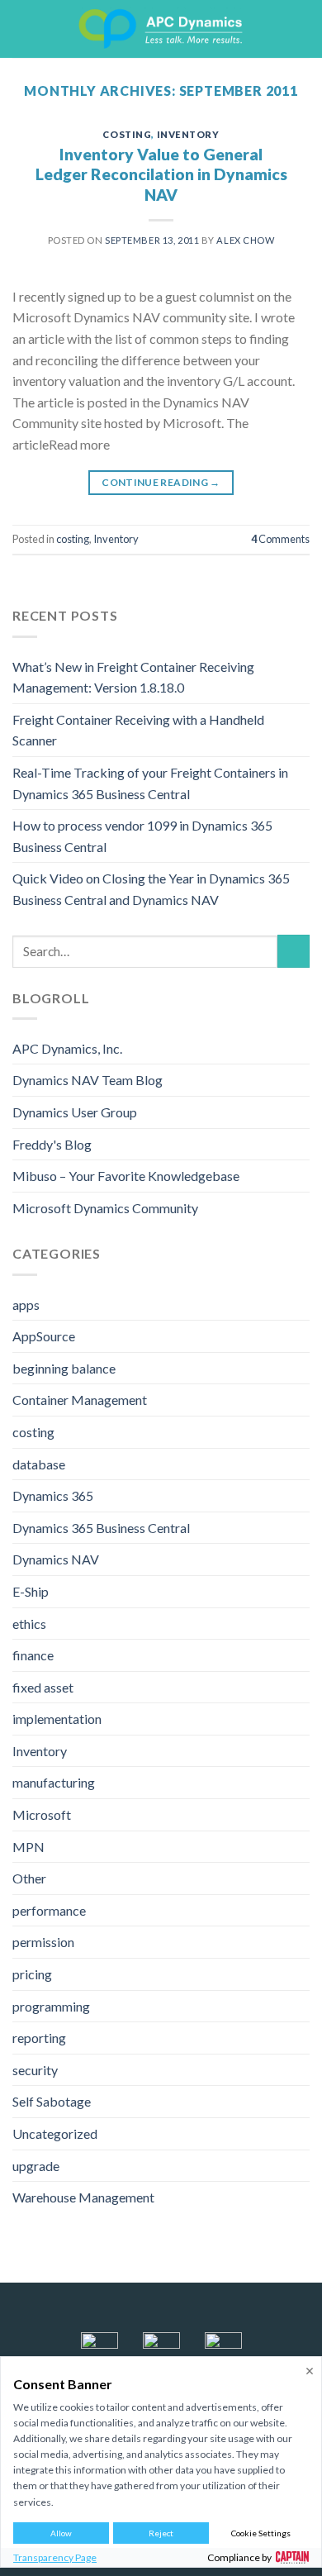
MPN (28, 1847)
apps (26, 1305)
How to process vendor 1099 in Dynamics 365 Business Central (142, 836)
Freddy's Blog (52, 1144)
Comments (280, 539)
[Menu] (22, 29)
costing (127, 134)
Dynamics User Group (75, 1112)
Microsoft (42, 1814)
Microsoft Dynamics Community (105, 1208)
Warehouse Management (83, 2197)
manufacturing (54, 1782)
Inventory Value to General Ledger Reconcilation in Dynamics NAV (161, 175)
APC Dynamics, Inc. (67, 1048)
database (39, 1464)
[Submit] (294, 951)
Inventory (188, 134)
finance (33, 1655)
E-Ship (31, 1591)
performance (49, 1910)
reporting (39, 2038)
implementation (57, 1719)
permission (43, 1942)
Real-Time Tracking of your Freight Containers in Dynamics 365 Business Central (150, 783)
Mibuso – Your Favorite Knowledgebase (126, 1176)
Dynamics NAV (56, 1559)
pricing (32, 1974)
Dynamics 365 (53, 1495)
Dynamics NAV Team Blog (88, 1080)
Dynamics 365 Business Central (101, 1528)
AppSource (44, 1336)
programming (51, 2006)
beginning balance (64, 1368)
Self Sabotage (52, 2101)
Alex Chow (245, 240)
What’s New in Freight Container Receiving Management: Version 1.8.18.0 (133, 677)
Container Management (80, 1400)
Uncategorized (55, 2133)
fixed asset (43, 1687)
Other (29, 1878)
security (35, 2070)
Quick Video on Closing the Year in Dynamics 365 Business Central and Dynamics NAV (151, 889)
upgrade (36, 2166)
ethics (29, 1624)
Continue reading (161, 482)
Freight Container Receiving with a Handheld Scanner (138, 730)
